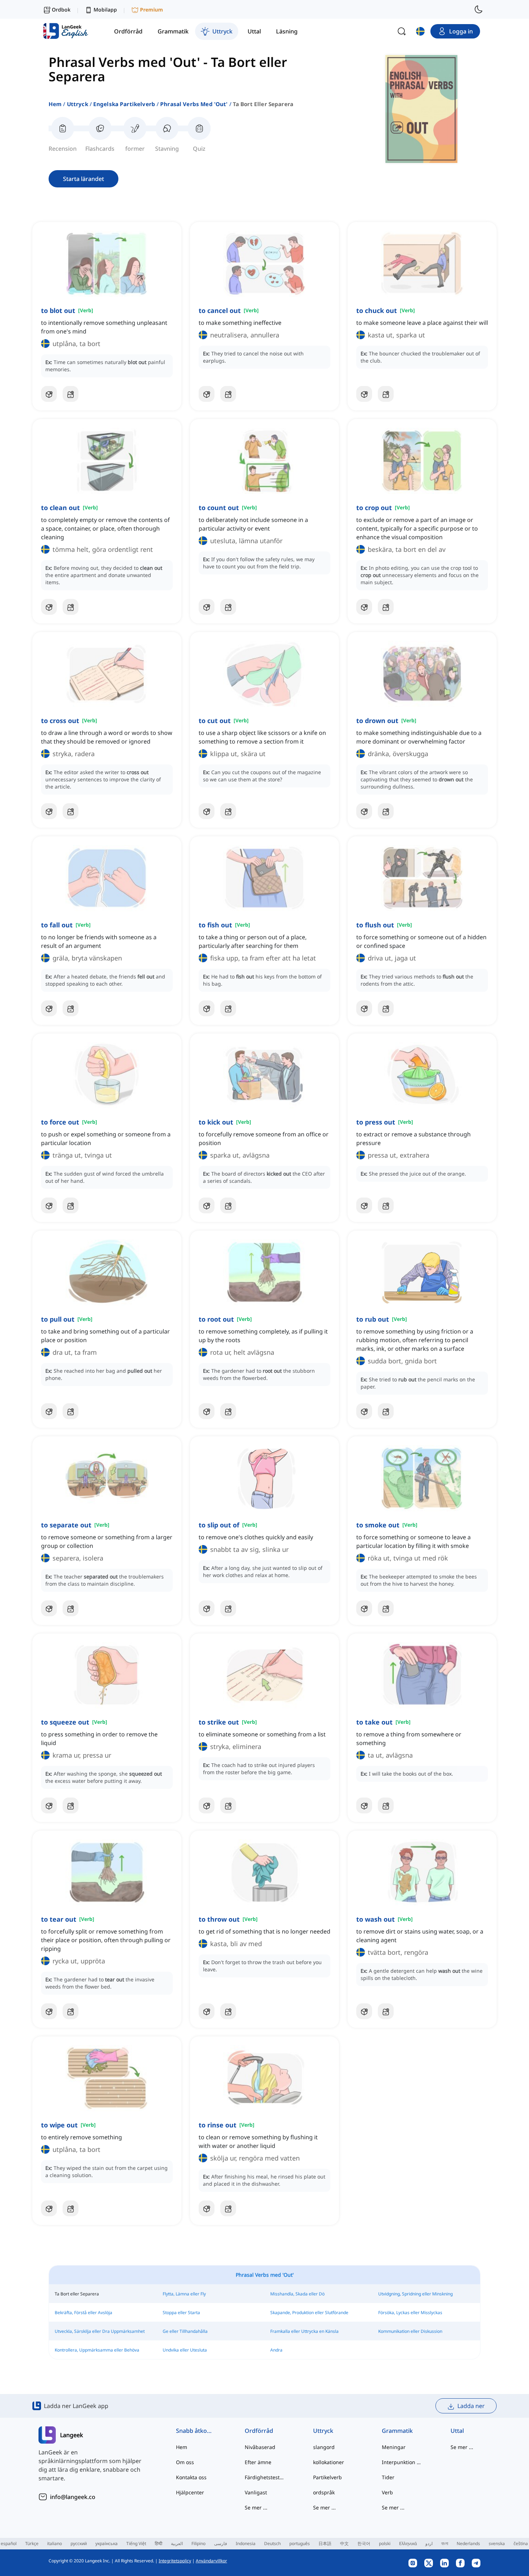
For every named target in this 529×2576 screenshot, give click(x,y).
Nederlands (468, 2543)
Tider (388, 2477)
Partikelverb (327, 2477)
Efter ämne (258, 2462)
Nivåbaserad (260, 2447)
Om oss (185, 2462)
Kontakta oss (191, 2477)
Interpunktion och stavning (402, 2462)
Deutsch (272, 2543)
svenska (497, 2543)
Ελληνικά (408, 2543)
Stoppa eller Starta (181, 2313)
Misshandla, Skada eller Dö (297, 2294)
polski (385, 2543)
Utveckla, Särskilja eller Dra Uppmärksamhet (100, 2331)
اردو (429, 2543)
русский (79, 2543)
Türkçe (32, 2543)
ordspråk (324, 2492)
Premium (152, 10)
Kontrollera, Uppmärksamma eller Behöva (97, 2350)
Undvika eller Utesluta (185, 2350)
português (300, 2543)
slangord (324, 2447)
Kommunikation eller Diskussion (410, 2331)
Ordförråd (259, 2431)
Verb (387, 2492)
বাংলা (445, 2543)
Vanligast (256, 2492)
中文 (344, 2543)
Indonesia (246, 2543)
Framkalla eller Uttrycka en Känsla (304, 2331)
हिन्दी (159, 2543)
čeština (521, 2543)
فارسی (221, 2543)
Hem (55, 104)
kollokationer (329, 2462)
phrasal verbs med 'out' (194, 104)
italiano (55, 2543)
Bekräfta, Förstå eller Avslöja (83, 2313)
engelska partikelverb (124, 104)
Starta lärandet (83, 179)
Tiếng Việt (136, 2543)
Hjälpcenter (190, 2492)
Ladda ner (471, 2406)
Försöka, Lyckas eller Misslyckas (410, 2313)
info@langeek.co (73, 2497)
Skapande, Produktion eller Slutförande (309, 2313)
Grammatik (397, 2431)
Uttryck (78, 104)
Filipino (198, 2543)
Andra (276, 2350)
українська (107, 2543)
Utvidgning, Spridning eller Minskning (415, 2294)
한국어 (364, 2543)
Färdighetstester (265, 2477)
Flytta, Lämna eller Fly (184, 2294)
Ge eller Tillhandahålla (185, 2331)
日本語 (325, 2543)
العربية (177, 2543)
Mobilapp (105, 10)
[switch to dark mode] (479, 9)
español (9, 2543)
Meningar (394, 2447)
